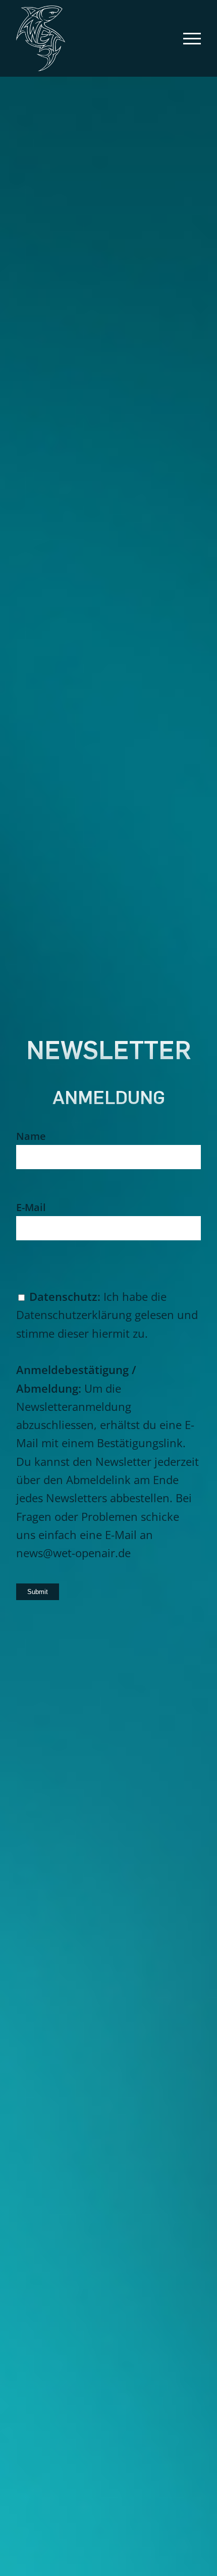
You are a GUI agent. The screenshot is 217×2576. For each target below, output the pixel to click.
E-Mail (31, 1207)
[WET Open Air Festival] (90, 38)
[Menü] (187, 38)
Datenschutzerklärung (74, 1314)
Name (31, 1136)
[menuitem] (187, 38)
